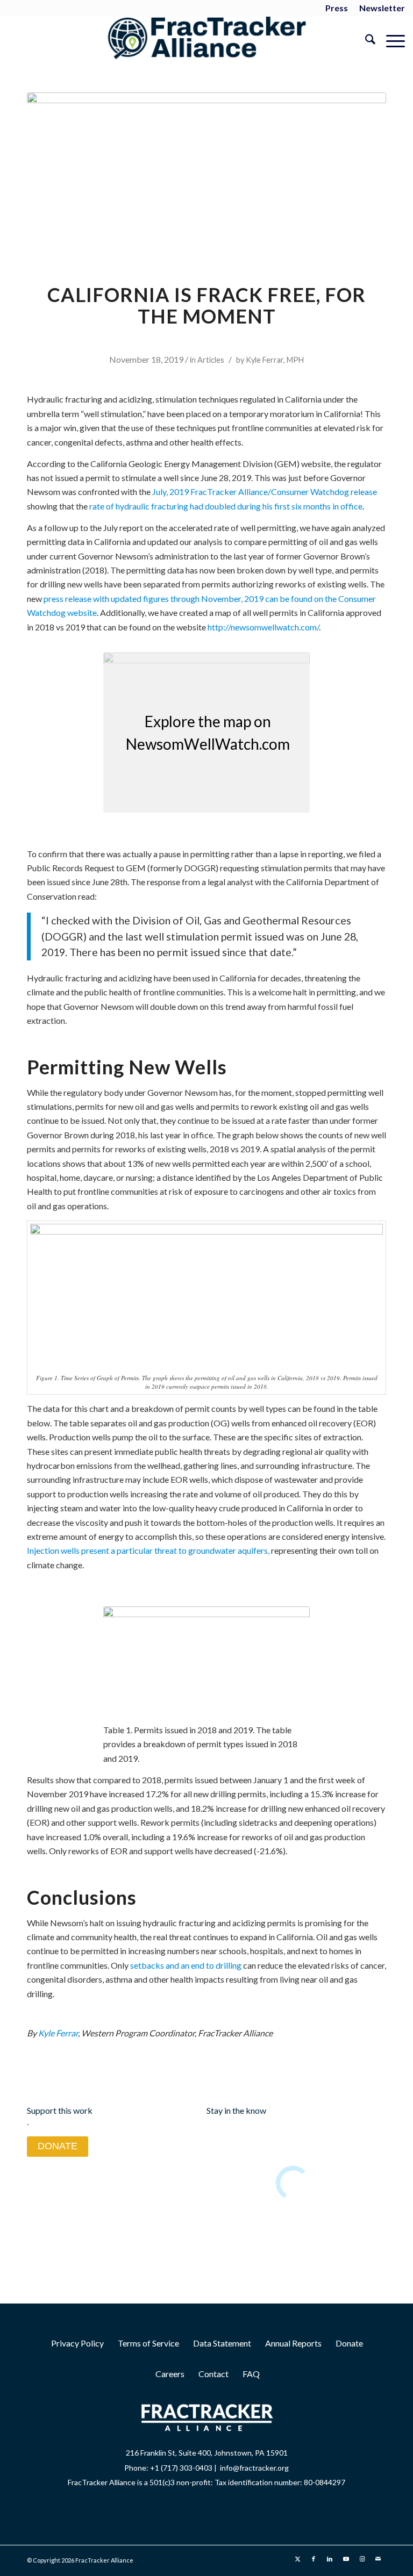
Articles (211, 360)
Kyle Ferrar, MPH (275, 360)
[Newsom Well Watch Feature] (206, 172)
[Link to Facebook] (314, 2559)
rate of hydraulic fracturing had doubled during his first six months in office (226, 506)
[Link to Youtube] (346, 2559)
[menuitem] (337, 9)
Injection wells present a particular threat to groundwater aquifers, (148, 1550)
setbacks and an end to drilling (186, 1965)
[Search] (365, 41)
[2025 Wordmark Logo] (207, 41)
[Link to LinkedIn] (330, 2559)
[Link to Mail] (378, 2559)
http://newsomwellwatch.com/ (263, 627)
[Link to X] (297, 2559)
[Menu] (390, 41)
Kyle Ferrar (58, 2033)
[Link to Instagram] (362, 2559)
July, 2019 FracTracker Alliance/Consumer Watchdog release (265, 491)
